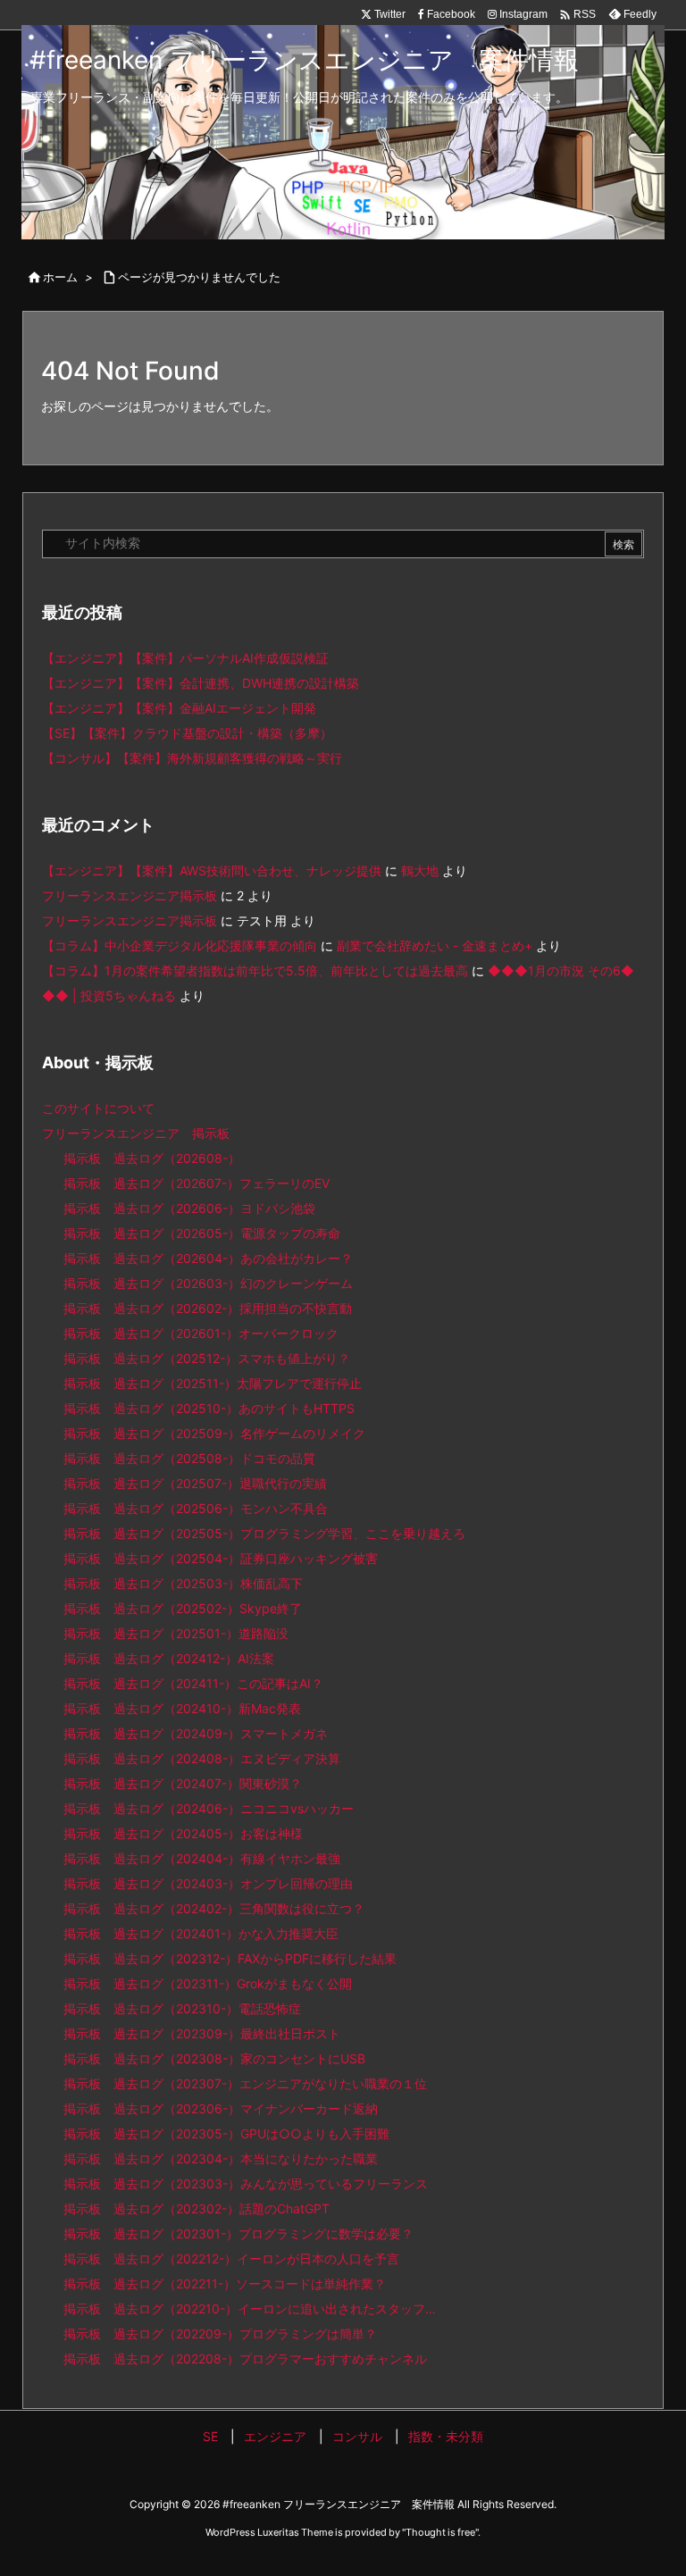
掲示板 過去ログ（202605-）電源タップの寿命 (202, 1233)
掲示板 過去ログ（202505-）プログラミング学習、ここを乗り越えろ (264, 1533)
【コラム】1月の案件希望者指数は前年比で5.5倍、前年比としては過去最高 (255, 970)
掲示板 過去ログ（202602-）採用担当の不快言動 (208, 1308)
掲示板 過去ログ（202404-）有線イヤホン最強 (202, 1858)
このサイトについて (98, 1108)
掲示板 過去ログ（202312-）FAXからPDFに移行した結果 (230, 1958)
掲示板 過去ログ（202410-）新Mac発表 (182, 1708)
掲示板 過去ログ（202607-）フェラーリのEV (197, 1183)
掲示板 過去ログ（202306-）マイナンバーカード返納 (221, 2108)
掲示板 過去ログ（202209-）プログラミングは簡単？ (220, 2333)
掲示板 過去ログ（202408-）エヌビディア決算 (202, 1758)
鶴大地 (420, 870)
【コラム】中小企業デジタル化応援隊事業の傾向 (180, 945)
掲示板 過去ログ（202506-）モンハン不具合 (196, 1508)
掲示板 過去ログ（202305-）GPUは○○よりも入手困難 (226, 2133)
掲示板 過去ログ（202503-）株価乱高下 (183, 1583)
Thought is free (440, 2532)
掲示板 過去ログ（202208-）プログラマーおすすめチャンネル (245, 2359)
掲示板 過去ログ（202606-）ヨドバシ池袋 (189, 1208)
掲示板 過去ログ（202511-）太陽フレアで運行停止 (213, 1383)
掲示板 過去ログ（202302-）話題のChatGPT (197, 2208)
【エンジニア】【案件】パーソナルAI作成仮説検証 (185, 658)
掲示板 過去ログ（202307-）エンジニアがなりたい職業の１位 (245, 2083)
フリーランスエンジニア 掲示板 (136, 1133)
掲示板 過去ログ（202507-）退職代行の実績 (195, 1483)
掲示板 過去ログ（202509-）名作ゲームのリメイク (214, 1433)
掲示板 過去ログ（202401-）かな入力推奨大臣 (201, 1933)
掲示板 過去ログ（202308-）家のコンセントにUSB (214, 2058)
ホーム (60, 277)
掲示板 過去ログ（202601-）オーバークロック (201, 1333)
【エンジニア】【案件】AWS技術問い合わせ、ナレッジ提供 (212, 870)
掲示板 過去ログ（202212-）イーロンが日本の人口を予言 (231, 2258)
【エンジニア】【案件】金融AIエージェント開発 (179, 708)
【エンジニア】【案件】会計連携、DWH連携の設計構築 (201, 683)
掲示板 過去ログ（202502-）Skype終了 (183, 1608)
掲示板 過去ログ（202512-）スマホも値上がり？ (207, 1358)
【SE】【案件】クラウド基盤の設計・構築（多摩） (187, 733)
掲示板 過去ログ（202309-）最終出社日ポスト (202, 2033)
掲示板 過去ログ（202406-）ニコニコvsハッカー (209, 1808)
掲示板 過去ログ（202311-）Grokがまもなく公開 (208, 1983)
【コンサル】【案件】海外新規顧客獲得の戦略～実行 (192, 758)
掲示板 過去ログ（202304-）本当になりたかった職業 (221, 2158)
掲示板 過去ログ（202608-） (152, 1158)
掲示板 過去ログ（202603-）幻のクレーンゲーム (208, 1283)
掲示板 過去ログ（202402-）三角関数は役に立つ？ (214, 1908)
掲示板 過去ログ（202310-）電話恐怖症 (182, 2008)
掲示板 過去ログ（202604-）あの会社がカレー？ (208, 1258)
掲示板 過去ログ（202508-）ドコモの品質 (189, 1458)
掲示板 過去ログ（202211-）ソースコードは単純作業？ (225, 2283)
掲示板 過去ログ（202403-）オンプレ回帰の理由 (208, 1883)
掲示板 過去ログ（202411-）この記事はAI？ (193, 1683)
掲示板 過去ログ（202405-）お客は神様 (183, 1833)
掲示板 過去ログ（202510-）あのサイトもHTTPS (209, 1408)
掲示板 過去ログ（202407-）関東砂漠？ (183, 1783)
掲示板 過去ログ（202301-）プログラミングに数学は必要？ (238, 2233)
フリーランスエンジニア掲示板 (130, 895)
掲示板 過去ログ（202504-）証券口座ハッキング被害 (221, 1558)
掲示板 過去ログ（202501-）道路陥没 (176, 1633)
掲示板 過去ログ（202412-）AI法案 (169, 1658)
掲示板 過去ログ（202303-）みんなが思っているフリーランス (246, 2183)
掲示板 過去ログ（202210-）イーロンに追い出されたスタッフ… (250, 2308)
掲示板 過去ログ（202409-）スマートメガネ (196, 1733)
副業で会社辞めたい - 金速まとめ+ (435, 945)
